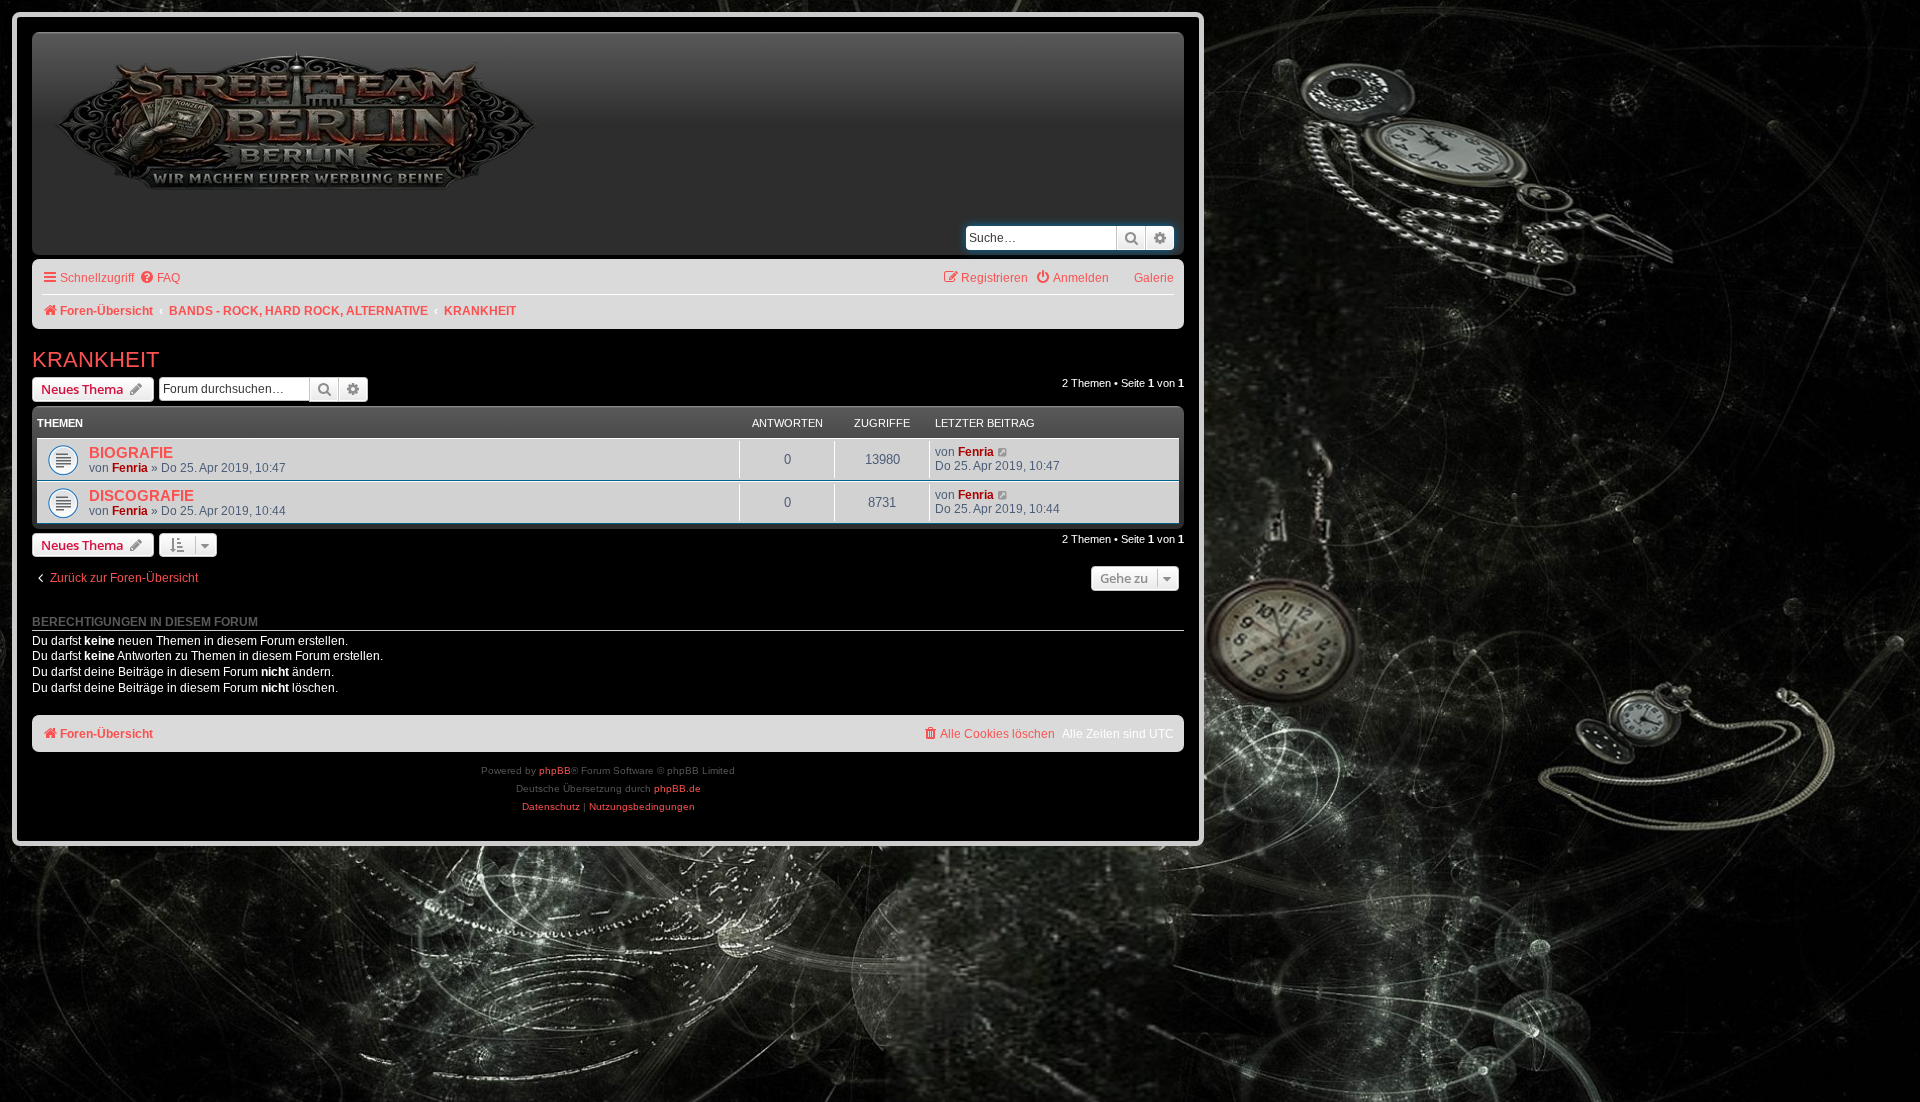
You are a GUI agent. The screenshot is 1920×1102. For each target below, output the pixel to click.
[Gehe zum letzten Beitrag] (1003, 452)
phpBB (555, 770)
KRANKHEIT (95, 359)
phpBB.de (677, 788)
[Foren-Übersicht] (298, 116)
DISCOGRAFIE (141, 496)
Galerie (1154, 278)
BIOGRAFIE (131, 453)
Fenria (130, 468)
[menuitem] (159, 278)
